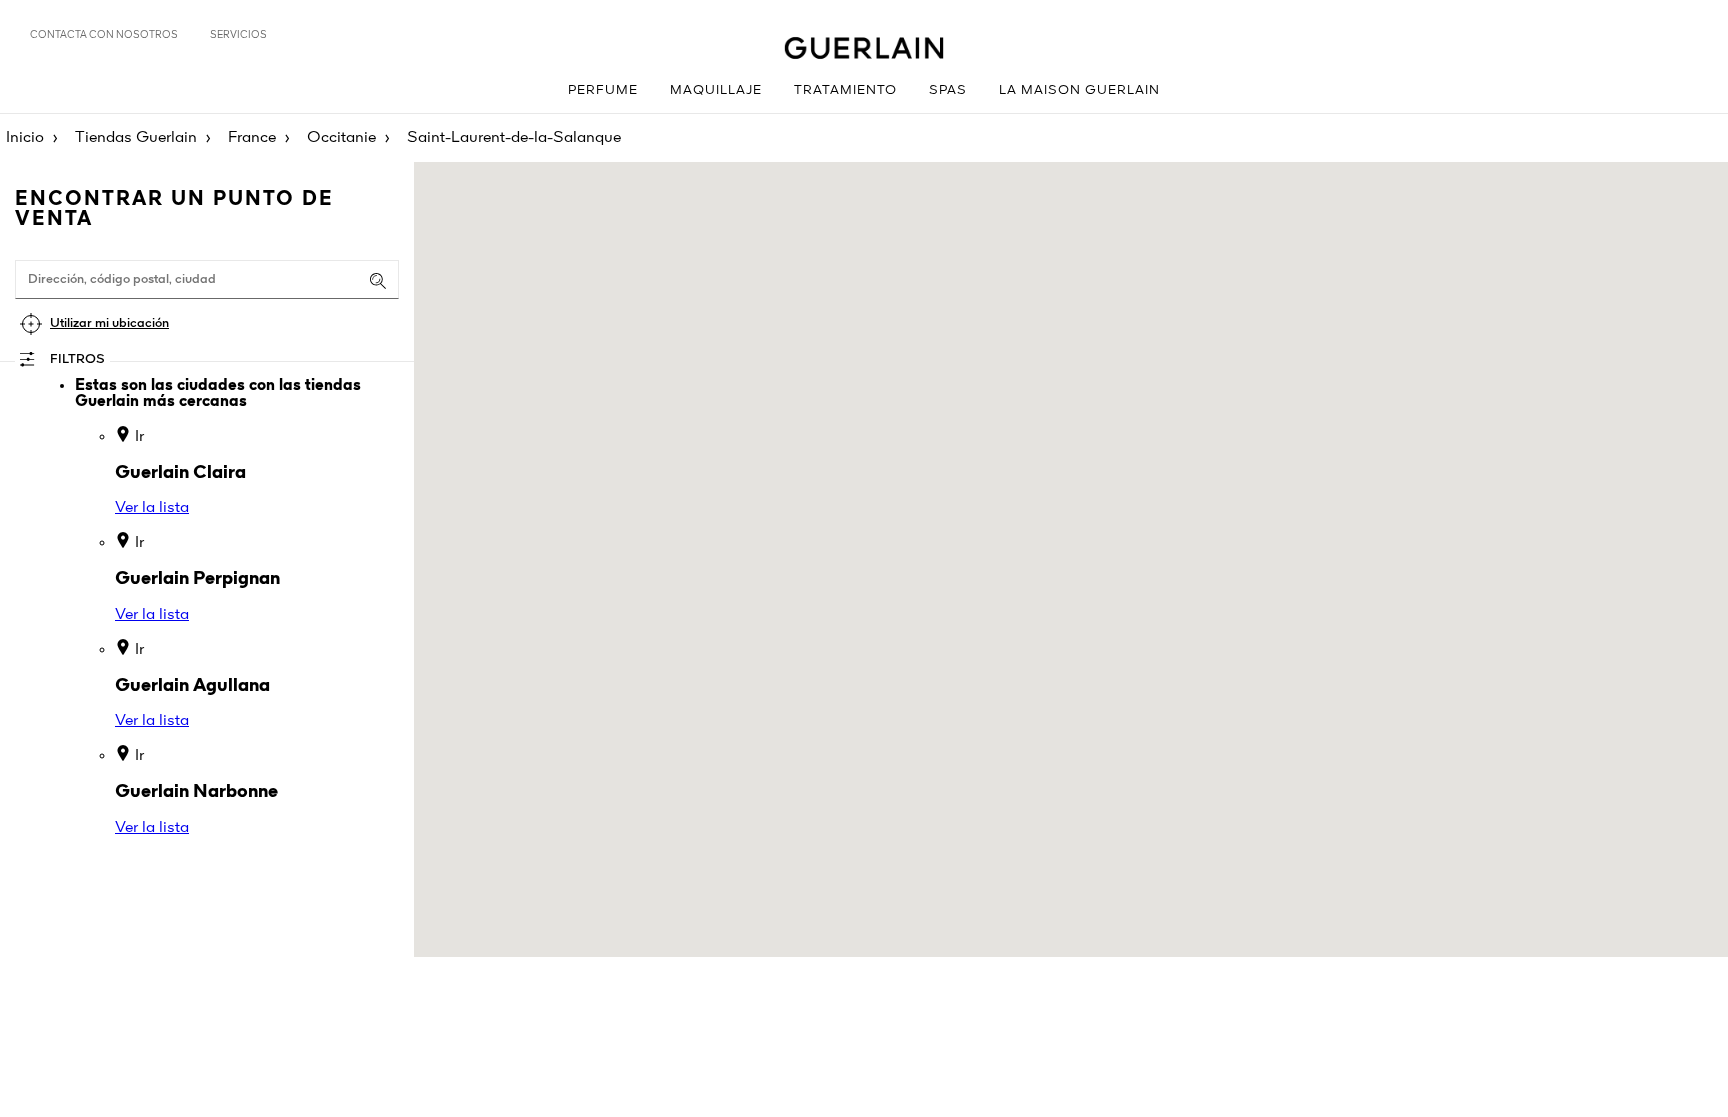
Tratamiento (845, 90)
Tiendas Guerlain (136, 138)
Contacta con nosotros (104, 35)
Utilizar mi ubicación (109, 323)
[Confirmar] (378, 281)
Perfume (603, 90)
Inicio (25, 138)
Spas (948, 90)
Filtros (77, 359)
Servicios (238, 35)
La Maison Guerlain (1079, 90)
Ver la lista (152, 508)
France (252, 138)
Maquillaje (716, 90)
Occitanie (341, 138)
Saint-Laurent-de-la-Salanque (514, 138)
